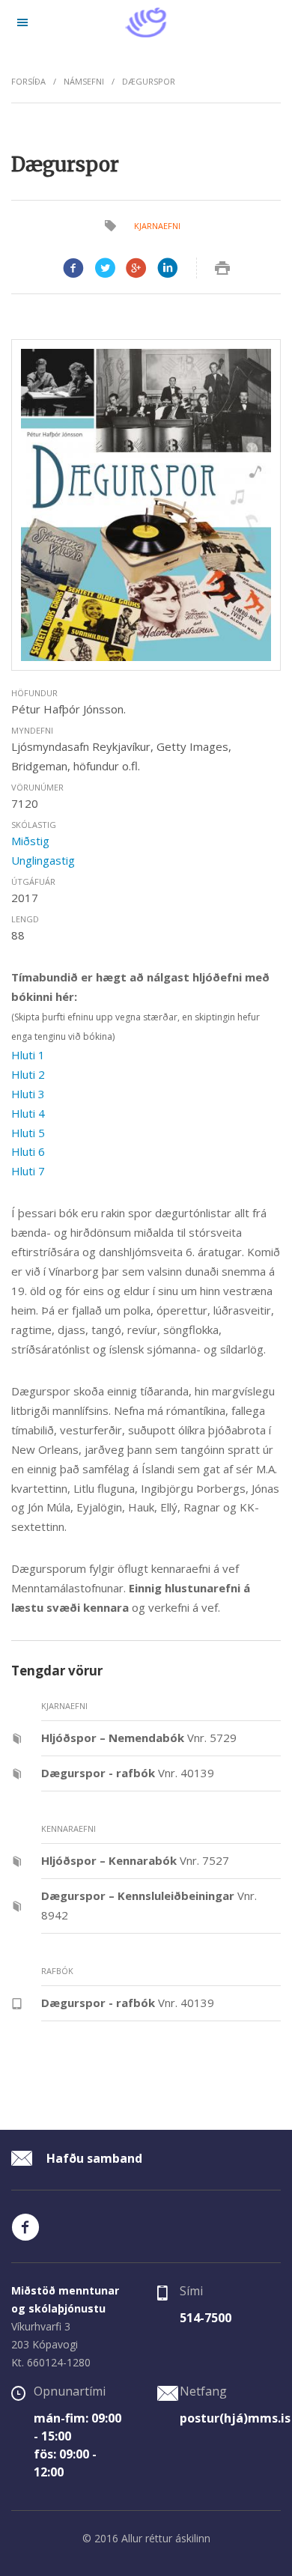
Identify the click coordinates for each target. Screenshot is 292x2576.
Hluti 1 (28, 1055)
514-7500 (206, 2318)
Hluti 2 (28, 1074)
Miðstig (30, 841)
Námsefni (84, 81)
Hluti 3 (28, 1094)
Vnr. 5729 (139, 1738)
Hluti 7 (28, 1171)
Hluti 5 (28, 1133)
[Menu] (22, 22)
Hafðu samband (93, 2158)
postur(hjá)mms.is (235, 2418)
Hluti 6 (28, 1151)
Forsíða (28, 81)
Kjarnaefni (157, 226)
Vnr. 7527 (135, 1860)
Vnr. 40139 (128, 1773)
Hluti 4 (28, 1113)
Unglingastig (43, 860)
